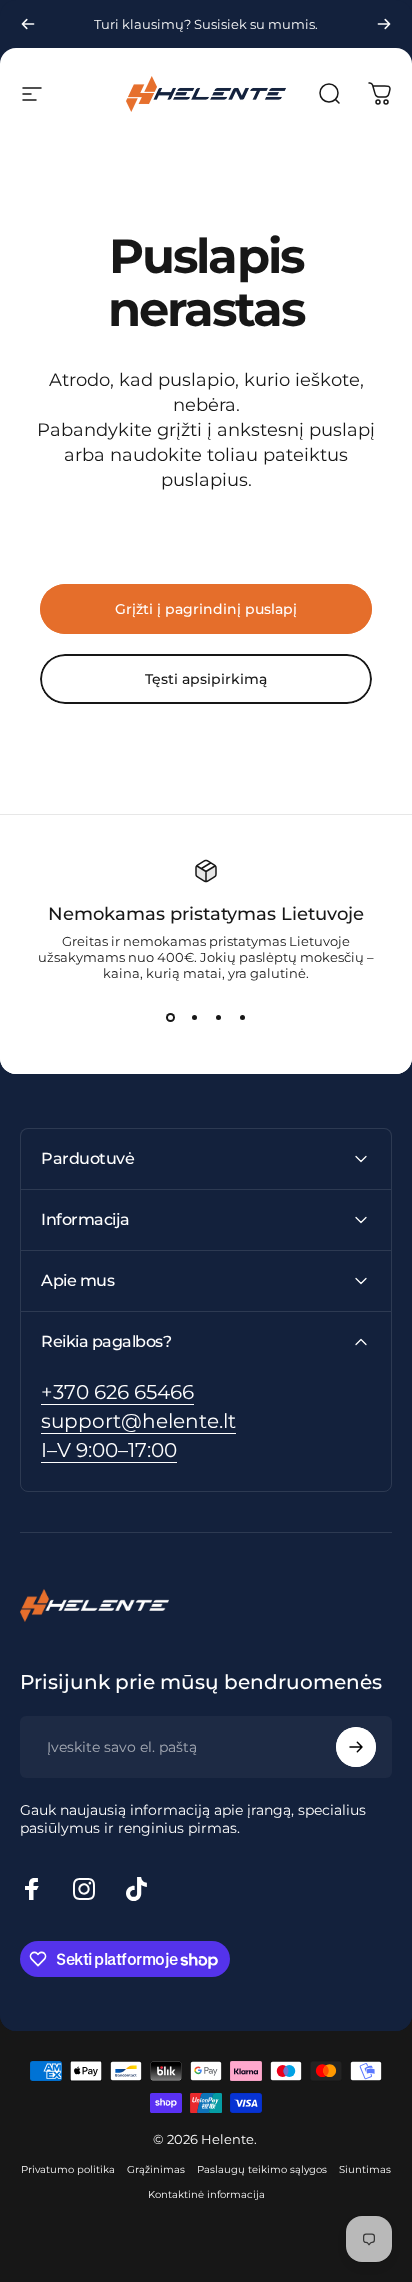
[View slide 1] (170, 1017)
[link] (109, 1450)
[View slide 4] (242, 1017)
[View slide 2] (194, 1017)
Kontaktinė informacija (206, 2194)
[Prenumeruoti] (356, 1747)
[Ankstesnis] (28, 24)
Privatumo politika (68, 2169)
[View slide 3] (218, 1017)
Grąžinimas (156, 2169)
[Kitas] (384, 24)
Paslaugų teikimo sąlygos (262, 2169)
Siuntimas (365, 2169)
